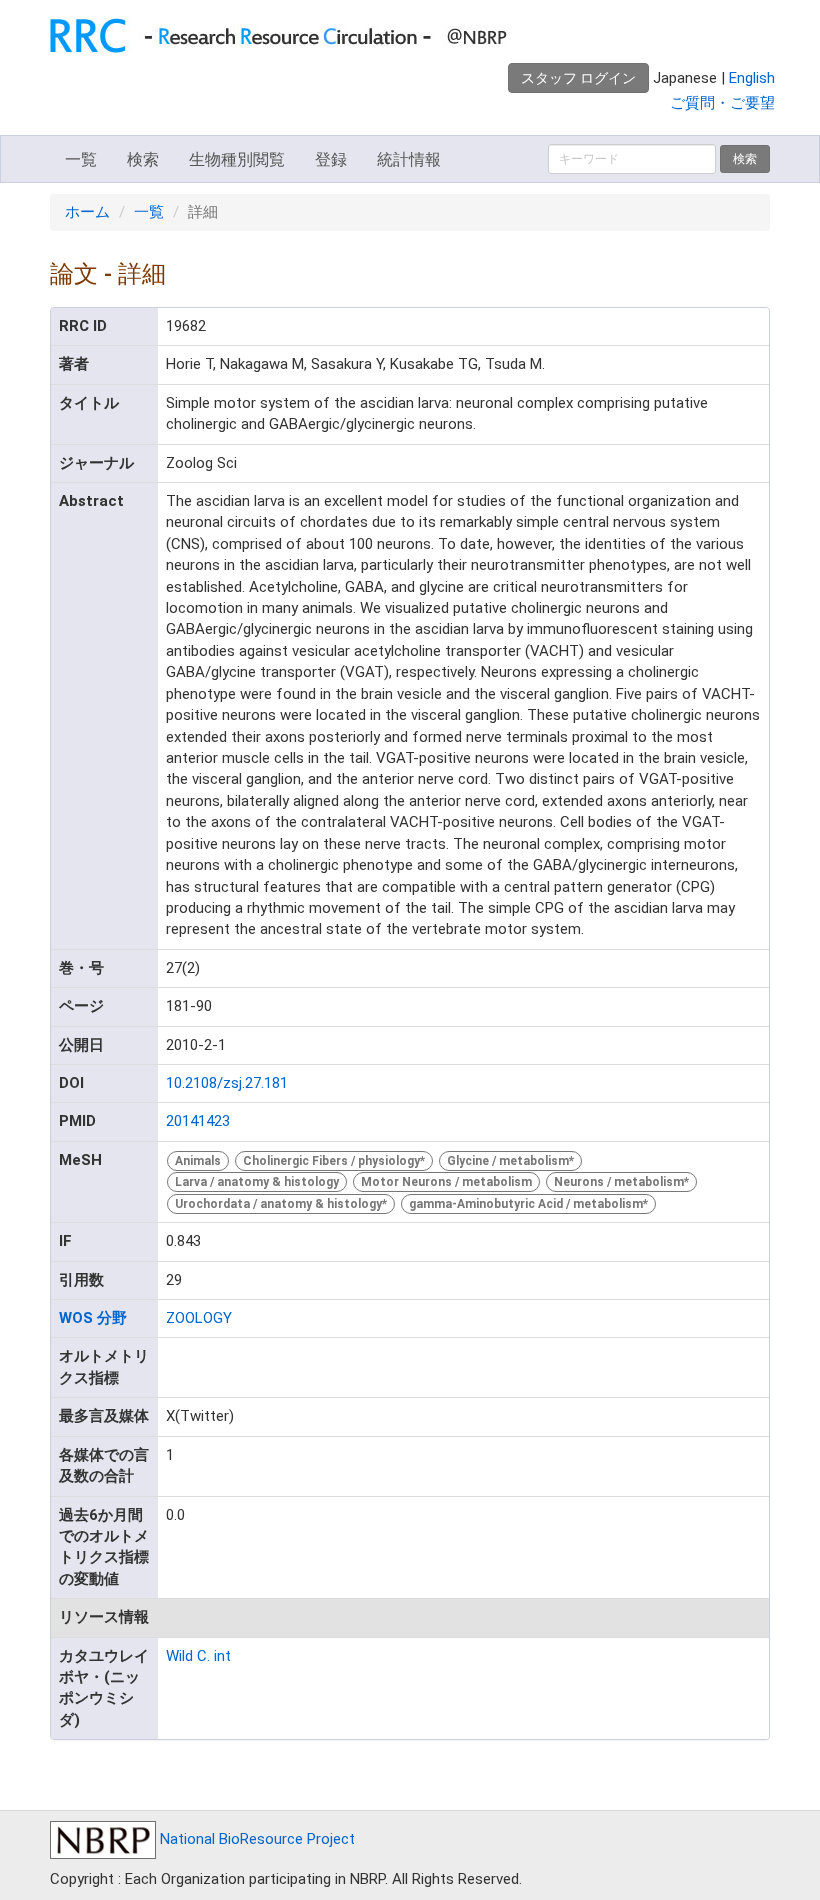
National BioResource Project (255, 1839)
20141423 (198, 1121)
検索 (143, 159)
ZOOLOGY (199, 1318)
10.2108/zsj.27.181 (227, 1083)
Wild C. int (198, 1656)
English (752, 78)
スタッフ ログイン (578, 78)
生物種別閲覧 (237, 159)
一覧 (81, 159)
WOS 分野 (93, 1318)
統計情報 (409, 159)
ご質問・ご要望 (722, 103)
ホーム (87, 212)
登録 (331, 159)
